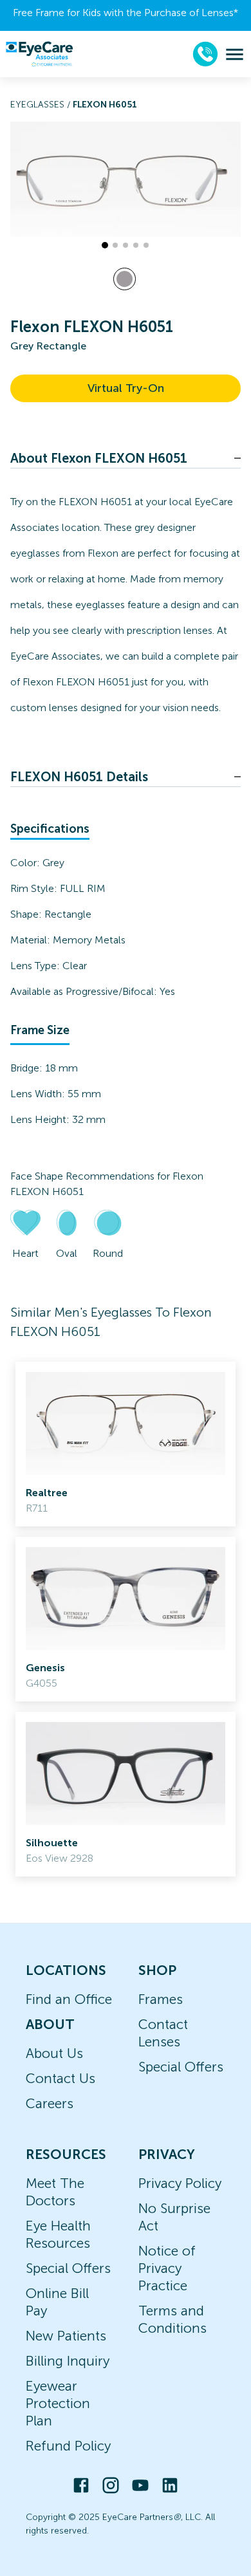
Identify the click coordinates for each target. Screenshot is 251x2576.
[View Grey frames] (125, 279)
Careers (50, 2103)
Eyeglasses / (42, 105)
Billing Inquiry (68, 2361)
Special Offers (181, 2067)
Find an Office (69, 1999)
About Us (54, 2053)
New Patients (66, 2336)
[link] (126, 1444)
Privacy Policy (180, 2183)
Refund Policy (68, 2446)
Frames (161, 1999)
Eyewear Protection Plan (58, 2403)
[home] (39, 54)
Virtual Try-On (126, 388)
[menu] (235, 54)
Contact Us (60, 2078)
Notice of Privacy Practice (167, 2268)
